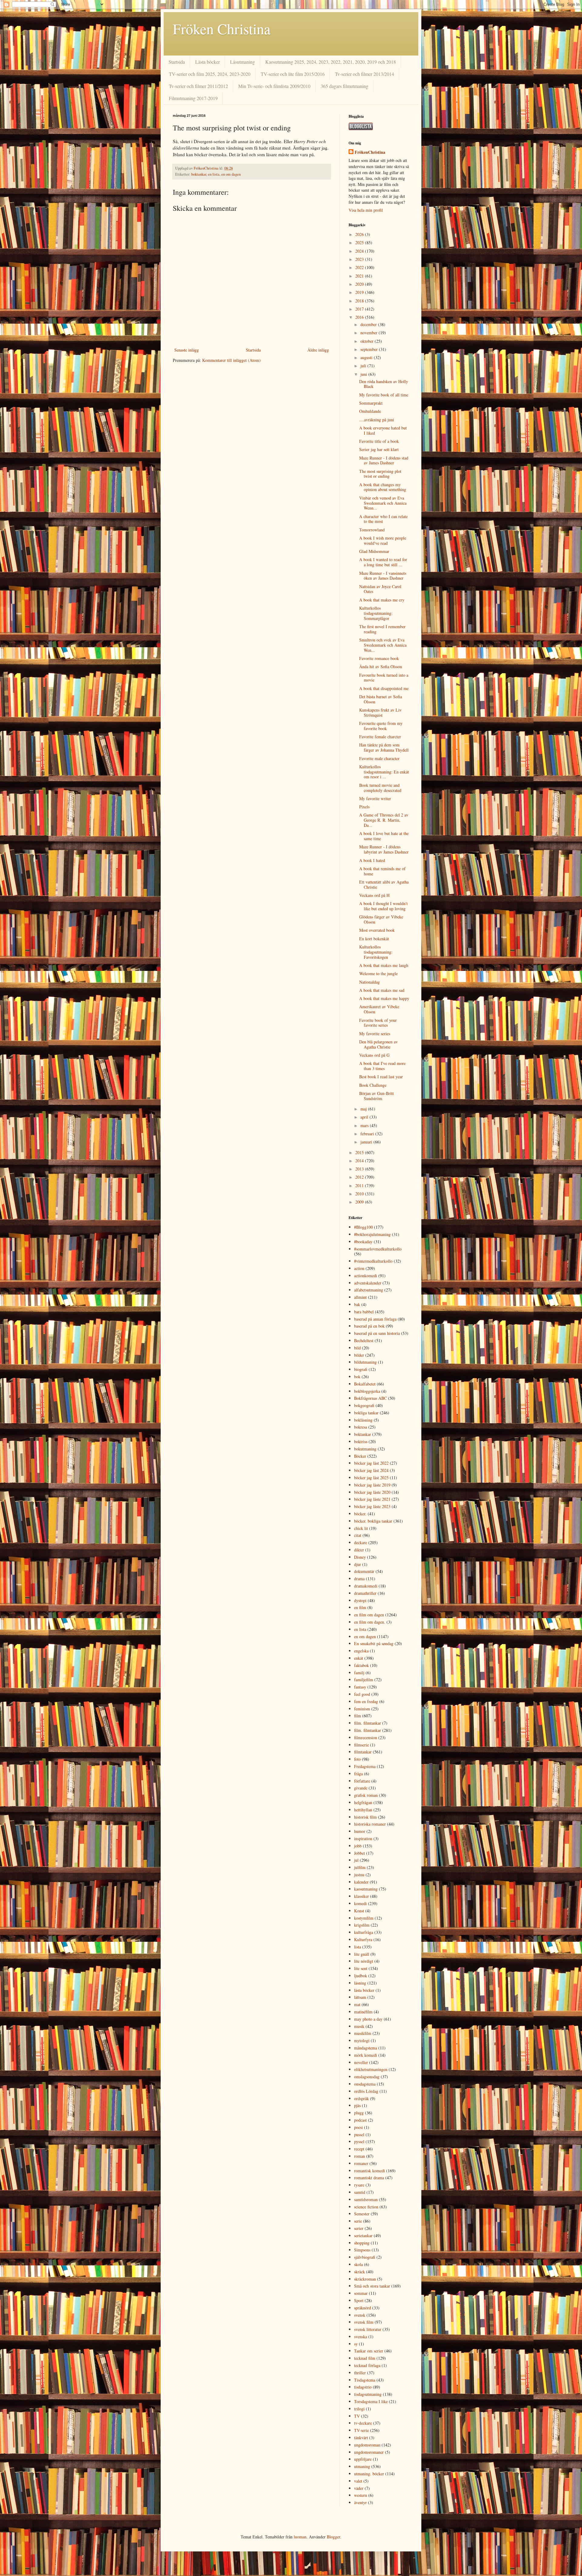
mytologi (362, 2041)
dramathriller (365, 1593)
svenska (361, 2337)
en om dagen (231, 174)
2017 (360, 309)
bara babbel (364, 1312)
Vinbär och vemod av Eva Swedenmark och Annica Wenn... (383, 503)
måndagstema (366, 2048)
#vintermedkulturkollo (373, 1261)
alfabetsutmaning (369, 1290)
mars (365, 1125)
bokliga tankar (366, 1413)
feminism (362, 1709)
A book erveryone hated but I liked (383, 430)
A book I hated (372, 860)
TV (357, 2416)
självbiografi (365, 2257)
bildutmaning (365, 1362)
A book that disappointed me (384, 688)
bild (357, 1348)
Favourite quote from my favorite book (381, 726)
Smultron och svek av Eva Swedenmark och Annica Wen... (383, 645)
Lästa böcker (207, 62)
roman (360, 2156)
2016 (360, 317)
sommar (361, 2293)
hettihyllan (363, 1810)
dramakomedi (366, 1586)
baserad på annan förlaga (375, 1319)
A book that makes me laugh (384, 965)
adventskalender (368, 1283)
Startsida (177, 62)
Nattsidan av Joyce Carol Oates (380, 589)
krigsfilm (362, 1925)
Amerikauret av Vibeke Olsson (379, 1009)
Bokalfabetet (365, 1384)
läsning (360, 1983)
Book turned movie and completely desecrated (380, 788)
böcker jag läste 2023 (372, 1506)
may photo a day (368, 2019)
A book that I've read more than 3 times (382, 1066)
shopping (362, 2243)
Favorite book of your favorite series (378, 1023)
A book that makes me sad (382, 990)
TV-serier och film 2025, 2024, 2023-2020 (210, 74)
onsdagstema (365, 2084)
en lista (214, 174)
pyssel (359, 2142)
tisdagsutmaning (368, 2394)
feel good (362, 1694)
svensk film (364, 2322)
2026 (360, 234)
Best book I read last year (381, 1077)
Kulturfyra (363, 1940)
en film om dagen (369, 1615)
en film (360, 1607)
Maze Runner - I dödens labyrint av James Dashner (384, 849)
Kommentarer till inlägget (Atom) (231, 360)
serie (358, 2221)
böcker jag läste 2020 (372, 1492)
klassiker (361, 1896)
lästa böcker (364, 1990)
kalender (361, 1882)
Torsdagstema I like (371, 2401)
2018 (360, 301)
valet (358, 2481)
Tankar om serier (369, 2351)
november (370, 333)
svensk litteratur (368, 2329)
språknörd (363, 2308)
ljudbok (361, 1976)
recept (359, 2149)
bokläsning (363, 1420)
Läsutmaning (242, 62)
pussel (359, 2135)
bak (357, 1304)
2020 (360, 284)
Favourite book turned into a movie (384, 678)
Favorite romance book (379, 658)
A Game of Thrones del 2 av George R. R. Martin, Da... (384, 820)
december (369, 324)
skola (358, 2264)
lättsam (360, 1997)
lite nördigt (364, 1961)
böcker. (360, 1514)
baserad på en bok (369, 1326)
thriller (360, 2373)
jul (356, 1860)
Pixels (364, 807)
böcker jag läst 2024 (371, 1470)
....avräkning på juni (377, 420)
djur (358, 1564)
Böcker (360, 1456)
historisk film (365, 1817)
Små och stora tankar (372, 2286)
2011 (360, 1185)
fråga (358, 1774)
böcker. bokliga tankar (373, 1521)
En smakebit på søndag (374, 1643)
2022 (360, 267)
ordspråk (361, 2098)
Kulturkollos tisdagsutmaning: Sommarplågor (376, 613)
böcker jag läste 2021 (372, 1499)
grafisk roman (366, 1795)
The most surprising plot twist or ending (380, 474)
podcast (360, 2120)
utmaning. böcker (369, 2474)
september (370, 349)
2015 (360, 1152)
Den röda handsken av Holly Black (384, 384)
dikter (359, 1550)
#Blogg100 (363, 1227)
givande (361, 1788)
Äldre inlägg (318, 350)
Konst (359, 1911)
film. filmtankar (368, 1723)
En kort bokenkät (374, 939)
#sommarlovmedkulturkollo (378, 1249)
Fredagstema (365, 1766)
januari (367, 1142)
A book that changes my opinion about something (383, 487)
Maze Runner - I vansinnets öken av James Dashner (383, 576)
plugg (359, 2113)
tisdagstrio (363, 2387)
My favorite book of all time (384, 395)
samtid (360, 2192)
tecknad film (365, 2358)
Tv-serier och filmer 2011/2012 (198, 86)
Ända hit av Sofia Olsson (381, 667)
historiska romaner (370, 1824)
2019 (360, 292)
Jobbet (360, 1853)
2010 (360, 1194)
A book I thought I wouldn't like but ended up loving (383, 906)
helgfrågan (363, 1802)
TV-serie (361, 2430)
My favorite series (375, 1034)
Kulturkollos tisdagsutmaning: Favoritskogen (376, 952)
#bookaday (363, 1242)
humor (360, 1831)
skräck (360, 2272)
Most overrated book (377, 930)
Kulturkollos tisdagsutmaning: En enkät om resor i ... (384, 772)
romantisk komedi (370, 2171)
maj (364, 1109)
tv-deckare (363, 2423)
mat (357, 2004)
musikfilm (363, 2033)
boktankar (199, 174)
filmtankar (363, 1752)
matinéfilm (363, 2012)
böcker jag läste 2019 (372, 1485)
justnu (359, 1875)
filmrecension (366, 1738)
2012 (360, 1177)
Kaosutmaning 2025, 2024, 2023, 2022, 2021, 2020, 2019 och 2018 (331, 62)
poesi (358, 2127)
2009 (360, 1202)
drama (359, 1579)
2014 (360, 1161)
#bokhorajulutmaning (372, 1234)
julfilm (360, 1867)
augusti (367, 357)
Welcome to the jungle (378, 973)
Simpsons (362, 2250)
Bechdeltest (364, 1340)
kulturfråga (364, 1932)
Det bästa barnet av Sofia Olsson (381, 699)
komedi (360, 1903)
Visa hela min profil (366, 210)
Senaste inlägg (187, 350)
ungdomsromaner (369, 2452)
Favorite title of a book (379, 441)
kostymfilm (364, 1918)
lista (358, 1947)
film (358, 1716)
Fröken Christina (222, 29)
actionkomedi (366, 1276)
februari (368, 1134)
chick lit (361, 1528)
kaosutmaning (366, 1889)
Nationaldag (370, 982)
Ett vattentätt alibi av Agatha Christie (384, 884)
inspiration (363, 1839)
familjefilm (364, 1680)
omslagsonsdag (367, 2077)
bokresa (361, 1427)
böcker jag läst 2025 (371, 1478)
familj (359, 1673)
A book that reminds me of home (382, 871)
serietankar (363, 2236)
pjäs (357, 2105)
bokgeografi (364, 1405)
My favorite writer (375, 798)
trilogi (359, 2409)
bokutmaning (365, 1449)
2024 (360, 251)
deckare (361, 1542)
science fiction (366, 2207)
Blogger (333, 2537)
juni (364, 374)
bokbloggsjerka (367, 1391)
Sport (359, 2300)
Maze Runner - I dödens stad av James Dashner (384, 460)
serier (359, 2228)
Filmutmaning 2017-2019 (193, 98)
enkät (359, 1658)
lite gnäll (362, 1954)
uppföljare (363, 2459)
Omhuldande (370, 411)
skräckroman (365, 2279)
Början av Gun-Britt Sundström (376, 1096)
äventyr (360, 2502)
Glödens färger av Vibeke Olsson (381, 919)
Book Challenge (373, 1085)
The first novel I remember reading (382, 629)
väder (359, 2488)
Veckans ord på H (374, 895)
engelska (361, 1651)
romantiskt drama (369, 2178)
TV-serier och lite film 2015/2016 (293, 74)
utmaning (362, 2466)
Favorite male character (379, 758)
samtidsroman (366, 2199)
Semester (362, 2214)
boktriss (361, 1441)
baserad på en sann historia (377, 1333)
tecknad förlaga (367, 2365)
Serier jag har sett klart (379, 449)
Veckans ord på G (374, 1055)
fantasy (360, 1687)
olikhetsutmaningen (371, 2069)
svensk (360, 2315)
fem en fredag (366, 1701)
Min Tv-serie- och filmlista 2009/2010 (274, 86)
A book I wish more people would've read (383, 540)
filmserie (361, 1745)
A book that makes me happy (384, 998)
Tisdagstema (365, 2380)
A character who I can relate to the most (383, 519)
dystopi (360, 1600)
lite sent (361, 1968)
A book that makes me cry (382, 600)
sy (356, 2344)
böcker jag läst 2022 (371, 1463)
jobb (358, 1846)
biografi (361, 1369)
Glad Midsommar (374, 551)
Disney (360, 1557)
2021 (360, 276)
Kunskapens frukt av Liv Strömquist (380, 712)
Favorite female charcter (380, 737)
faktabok (361, 1665)
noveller (361, 2062)
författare (362, 1781)
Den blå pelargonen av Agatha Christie (378, 1044)
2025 (360, 242)
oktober (368, 341)
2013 (360, 1169)
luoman (300, 2537)
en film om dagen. (370, 1622)
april (365, 1117)
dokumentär (364, 1571)
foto (357, 1759)
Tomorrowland (372, 530)
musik (359, 2026)
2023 (360, 259)
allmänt (360, 1297)
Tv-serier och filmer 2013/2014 (365, 74)
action (359, 1268)
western (361, 2495)
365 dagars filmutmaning (345, 86)
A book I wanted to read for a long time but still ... (383, 562)
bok (357, 1377)
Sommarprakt (371, 403)
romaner (361, 2163)
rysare (359, 2185)
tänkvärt (361, 2438)
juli (364, 366)
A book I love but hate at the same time (384, 836)
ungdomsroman (367, 2445)
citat (358, 1535)
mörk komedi (366, 2055)
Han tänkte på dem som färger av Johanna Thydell (384, 747)
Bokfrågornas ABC (370, 1398)
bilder (359, 1355)
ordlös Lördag (366, 2091)
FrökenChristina (370, 152)
